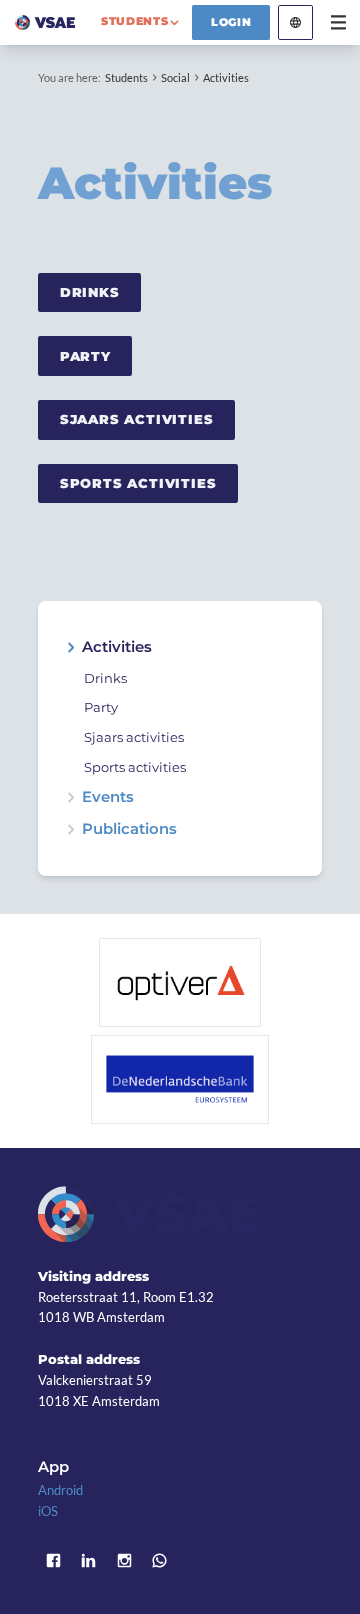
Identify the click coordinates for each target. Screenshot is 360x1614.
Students (126, 77)
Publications (129, 829)
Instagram (124, 1561)
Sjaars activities (137, 419)
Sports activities (138, 483)
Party (85, 356)
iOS (48, 1511)
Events (108, 797)
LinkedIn (89, 1561)
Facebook (53, 1561)
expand (70, 647)
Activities (226, 77)
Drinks (90, 292)
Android (60, 1490)
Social (175, 77)
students (135, 21)
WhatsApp (160, 1561)
